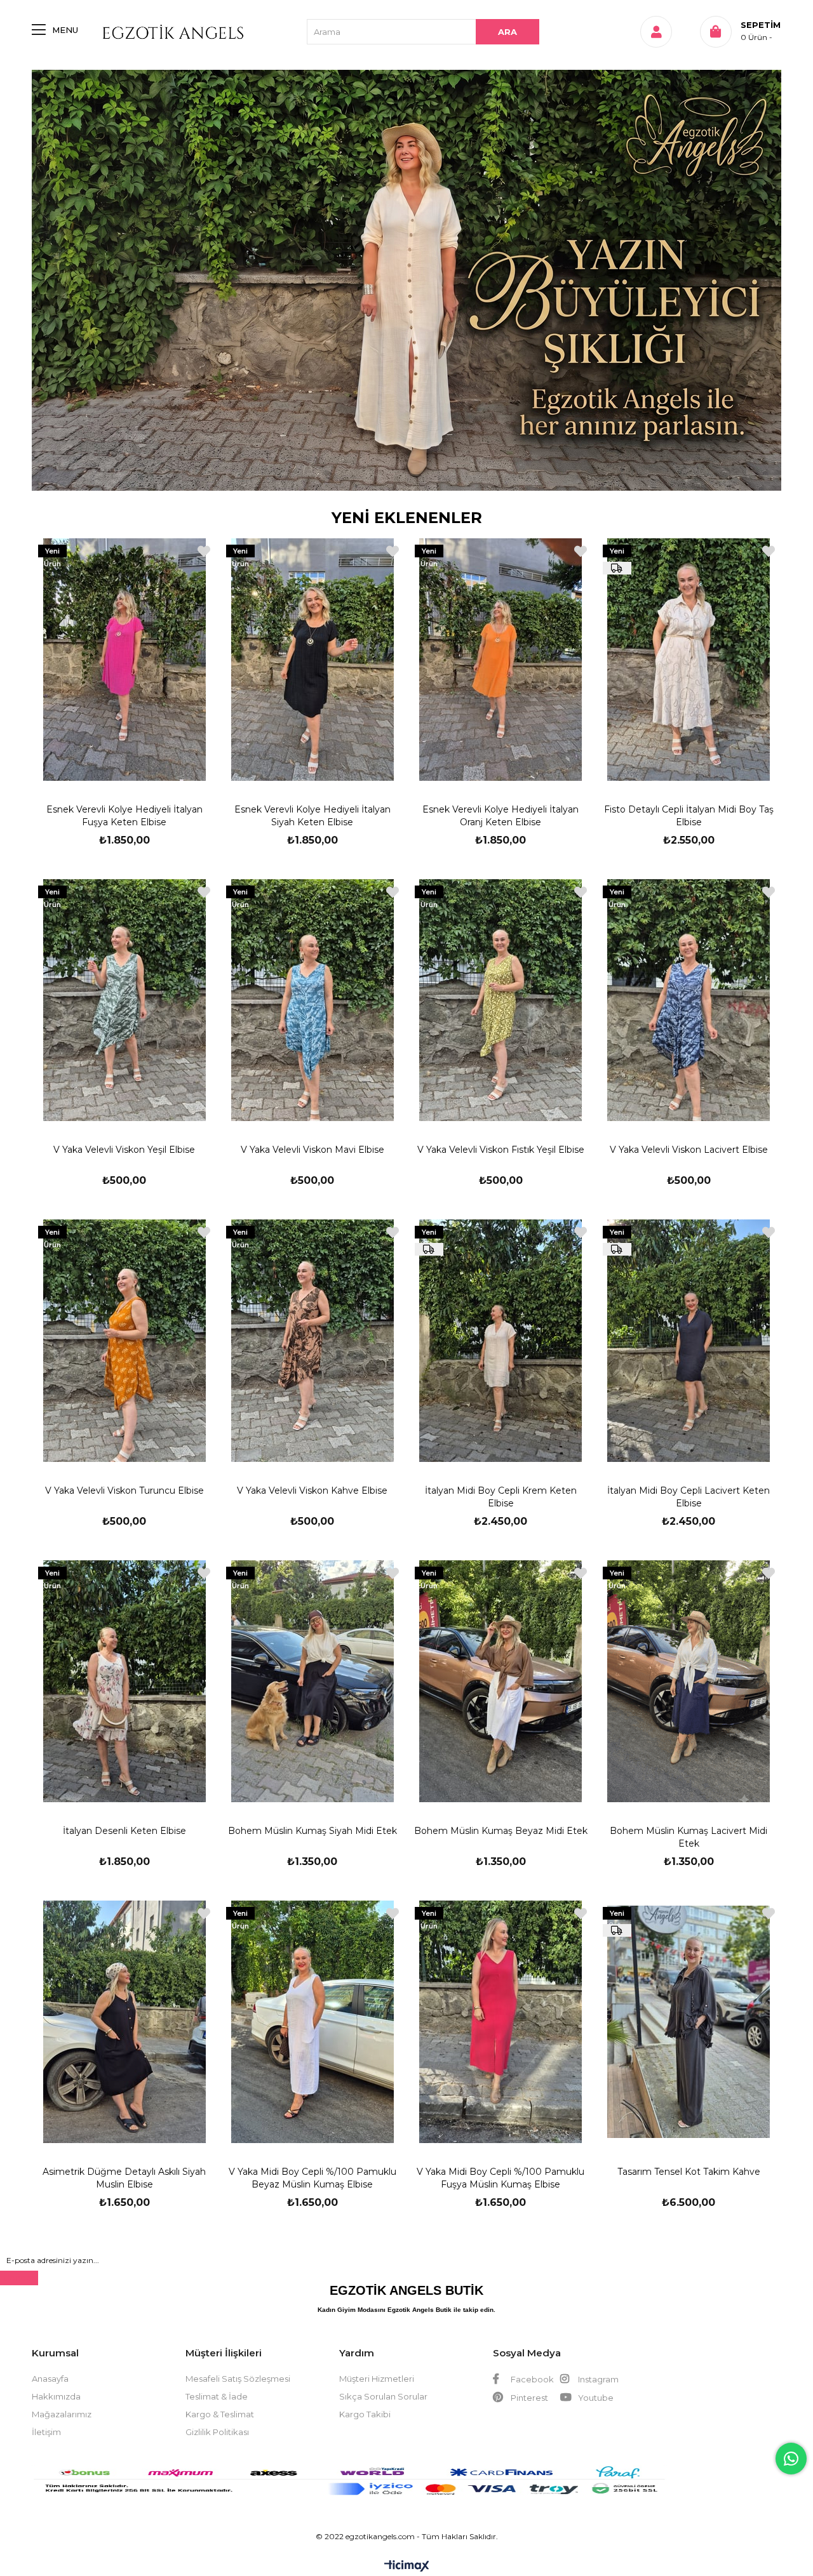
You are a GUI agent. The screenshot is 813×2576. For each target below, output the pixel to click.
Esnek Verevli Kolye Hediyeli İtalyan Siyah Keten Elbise (312, 816)
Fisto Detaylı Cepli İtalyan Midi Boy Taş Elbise (689, 816)
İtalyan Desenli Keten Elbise (124, 1831)
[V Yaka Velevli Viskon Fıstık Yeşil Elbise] (501, 1000)
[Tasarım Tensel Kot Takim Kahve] (689, 2022)
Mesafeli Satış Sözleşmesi (238, 2379)
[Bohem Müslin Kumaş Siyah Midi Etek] (312, 1682)
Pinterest (528, 2398)
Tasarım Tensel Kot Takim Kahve (689, 2172)
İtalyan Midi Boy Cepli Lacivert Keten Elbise (689, 1497)
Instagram (597, 2379)
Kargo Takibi (365, 2414)
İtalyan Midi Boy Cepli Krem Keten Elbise (501, 1497)
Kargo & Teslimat (220, 2414)
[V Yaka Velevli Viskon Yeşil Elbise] (124, 1000)
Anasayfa (50, 2379)
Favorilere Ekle (204, 551)
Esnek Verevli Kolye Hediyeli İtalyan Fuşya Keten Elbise (124, 816)
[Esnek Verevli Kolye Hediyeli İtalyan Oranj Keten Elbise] (501, 660)
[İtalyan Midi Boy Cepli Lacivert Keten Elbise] (689, 1341)
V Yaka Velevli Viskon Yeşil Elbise (124, 1150)
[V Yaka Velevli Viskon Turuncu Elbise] (124, 1341)
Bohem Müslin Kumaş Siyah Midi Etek (312, 1831)
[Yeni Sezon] (406, 280)
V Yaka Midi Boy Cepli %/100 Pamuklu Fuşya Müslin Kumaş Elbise (501, 2178)
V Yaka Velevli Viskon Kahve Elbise (312, 1490)
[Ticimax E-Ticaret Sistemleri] (407, 2567)
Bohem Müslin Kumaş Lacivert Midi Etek (689, 1837)
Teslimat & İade (217, 2396)
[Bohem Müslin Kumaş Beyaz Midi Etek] (501, 1682)
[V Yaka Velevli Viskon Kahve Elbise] (312, 1341)
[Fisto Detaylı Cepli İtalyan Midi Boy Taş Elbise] (689, 660)
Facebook (531, 2379)
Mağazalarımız (62, 2414)
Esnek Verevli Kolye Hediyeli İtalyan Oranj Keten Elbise (501, 816)
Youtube (595, 2398)
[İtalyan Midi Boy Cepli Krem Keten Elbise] (501, 1341)
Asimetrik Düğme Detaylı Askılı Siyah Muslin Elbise (124, 2178)
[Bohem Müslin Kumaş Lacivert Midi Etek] (689, 1682)
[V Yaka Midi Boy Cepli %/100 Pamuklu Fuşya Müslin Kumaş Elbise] (501, 2022)
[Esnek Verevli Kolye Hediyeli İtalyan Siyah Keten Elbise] (312, 660)
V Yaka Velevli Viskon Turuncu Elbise (124, 1490)
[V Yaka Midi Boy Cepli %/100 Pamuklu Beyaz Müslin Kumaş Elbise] (312, 2022)
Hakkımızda (56, 2396)
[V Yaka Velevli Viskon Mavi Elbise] (312, 1000)
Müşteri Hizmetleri (377, 2379)
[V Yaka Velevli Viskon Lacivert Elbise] (689, 1000)
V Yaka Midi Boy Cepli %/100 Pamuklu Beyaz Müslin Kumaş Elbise (312, 2178)
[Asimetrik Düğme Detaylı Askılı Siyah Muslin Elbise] (124, 2022)
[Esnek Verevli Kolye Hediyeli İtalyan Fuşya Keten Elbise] (124, 660)
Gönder (19, 2278)
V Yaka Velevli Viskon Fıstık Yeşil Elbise (501, 1150)
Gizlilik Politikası (217, 2432)
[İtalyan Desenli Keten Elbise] (124, 1682)
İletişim (46, 2432)
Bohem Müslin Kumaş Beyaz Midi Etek (501, 1831)
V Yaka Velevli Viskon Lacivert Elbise (689, 1150)
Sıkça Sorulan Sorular (383, 2396)
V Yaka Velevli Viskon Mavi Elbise (312, 1150)
